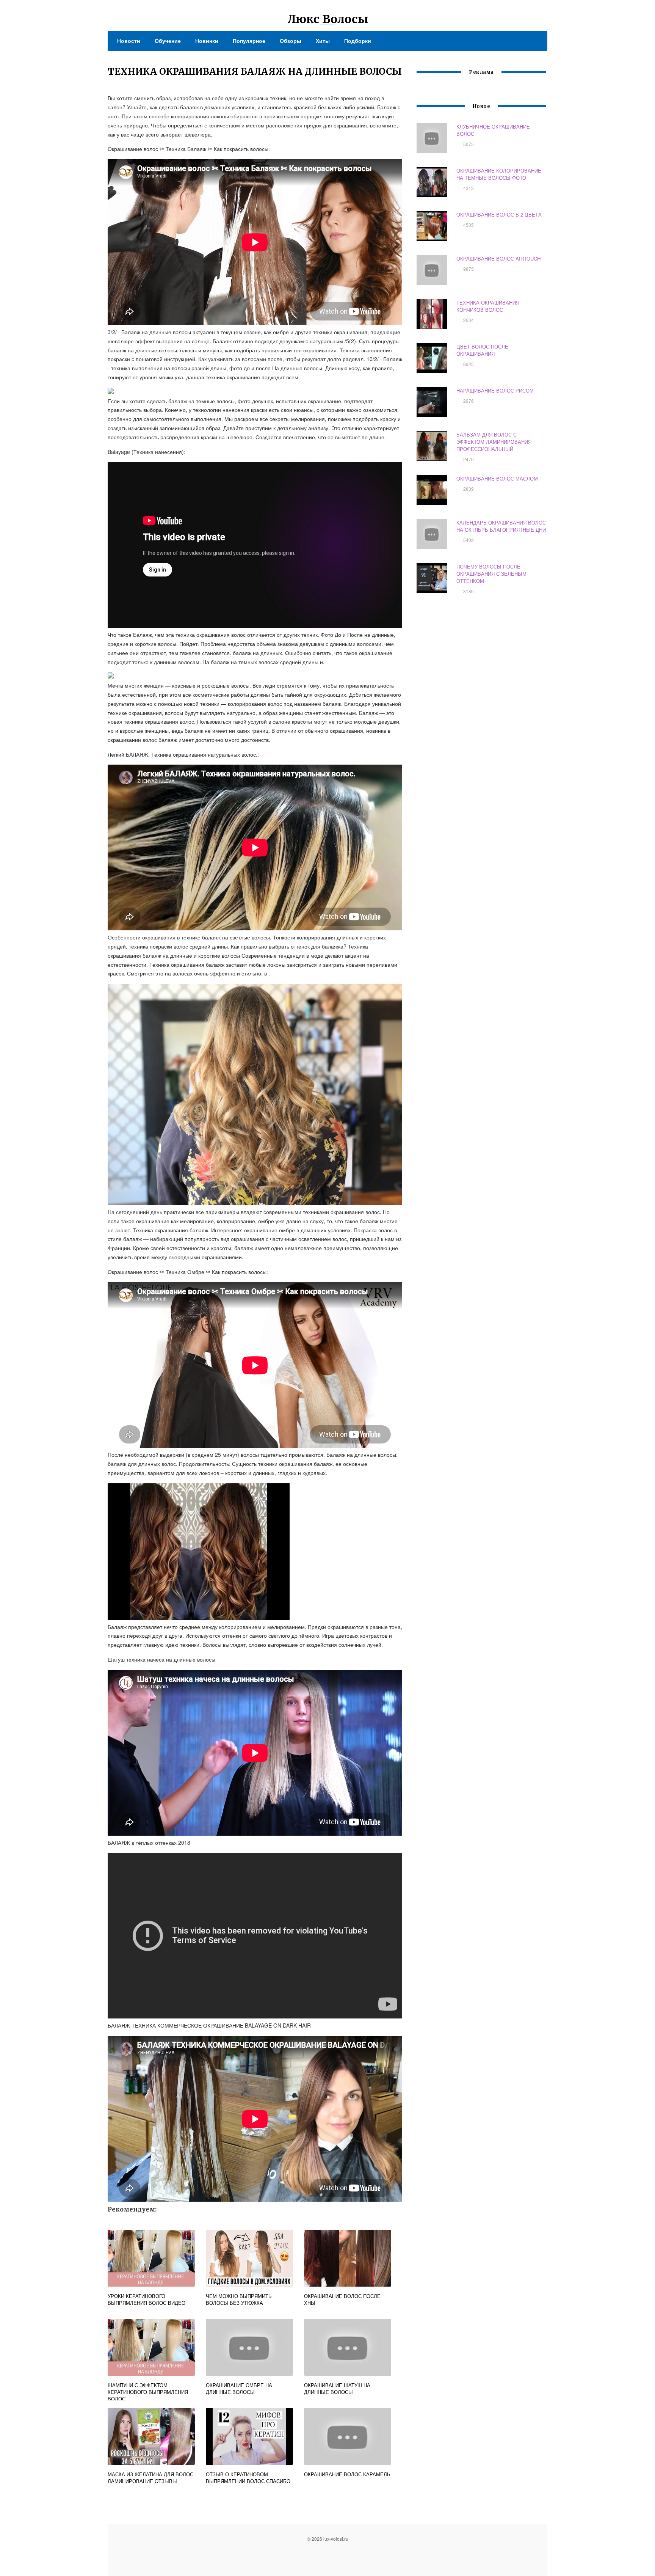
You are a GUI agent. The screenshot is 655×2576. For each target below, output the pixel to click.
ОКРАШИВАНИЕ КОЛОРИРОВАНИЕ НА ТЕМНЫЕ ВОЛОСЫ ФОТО (499, 174)
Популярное (249, 41)
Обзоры (291, 41)
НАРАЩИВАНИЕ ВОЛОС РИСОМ (495, 390)
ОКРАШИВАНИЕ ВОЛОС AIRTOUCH (498, 258)
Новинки (207, 41)
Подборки (358, 41)
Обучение (168, 41)
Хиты (323, 41)
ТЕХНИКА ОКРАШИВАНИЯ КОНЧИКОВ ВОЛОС (488, 306)
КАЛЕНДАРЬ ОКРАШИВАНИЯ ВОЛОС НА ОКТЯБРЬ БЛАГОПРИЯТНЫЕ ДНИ (501, 526)
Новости (129, 41)
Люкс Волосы (328, 19)
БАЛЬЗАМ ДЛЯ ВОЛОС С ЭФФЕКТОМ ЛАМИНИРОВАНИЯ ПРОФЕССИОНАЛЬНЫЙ (494, 442)
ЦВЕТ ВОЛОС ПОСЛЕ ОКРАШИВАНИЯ (482, 350)
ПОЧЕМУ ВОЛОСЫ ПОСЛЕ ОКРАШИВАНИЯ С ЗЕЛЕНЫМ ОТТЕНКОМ (491, 574)
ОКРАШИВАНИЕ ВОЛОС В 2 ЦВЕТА (499, 214)
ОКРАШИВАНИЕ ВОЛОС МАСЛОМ (497, 478)
